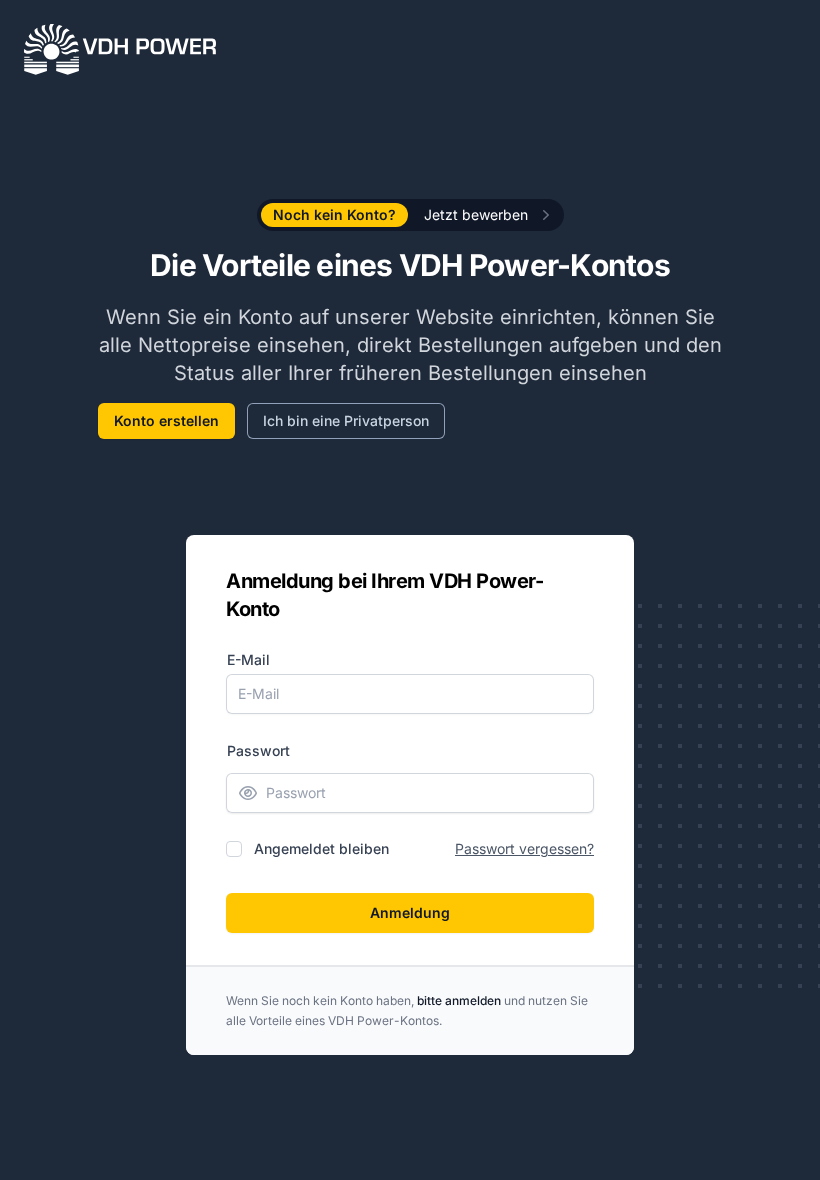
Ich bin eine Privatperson (346, 420)
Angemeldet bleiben (321, 848)
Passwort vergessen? (524, 848)
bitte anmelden (459, 1000)
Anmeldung (410, 912)
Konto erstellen (166, 420)
